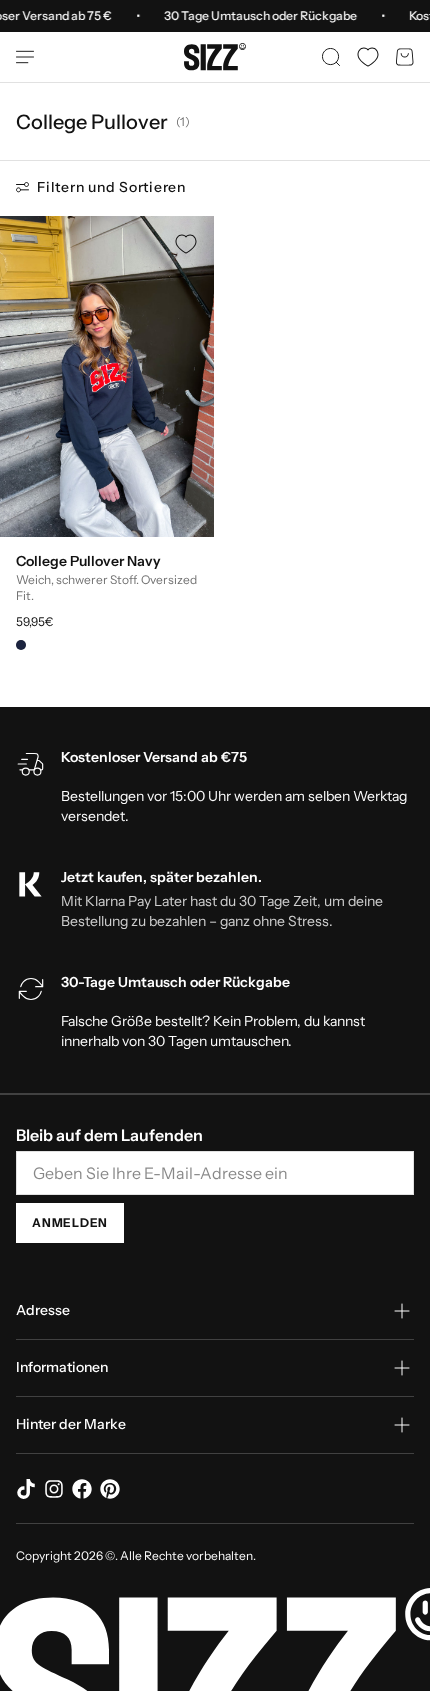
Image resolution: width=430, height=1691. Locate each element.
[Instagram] (54, 1489)
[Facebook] (82, 1489)
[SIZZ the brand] (215, 57)
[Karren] (405, 57)
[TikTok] (26, 1489)
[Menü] (33, 57)
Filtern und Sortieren (111, 187)
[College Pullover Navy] (107, 376)
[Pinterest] (110, 1489)
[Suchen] (331, 57)
